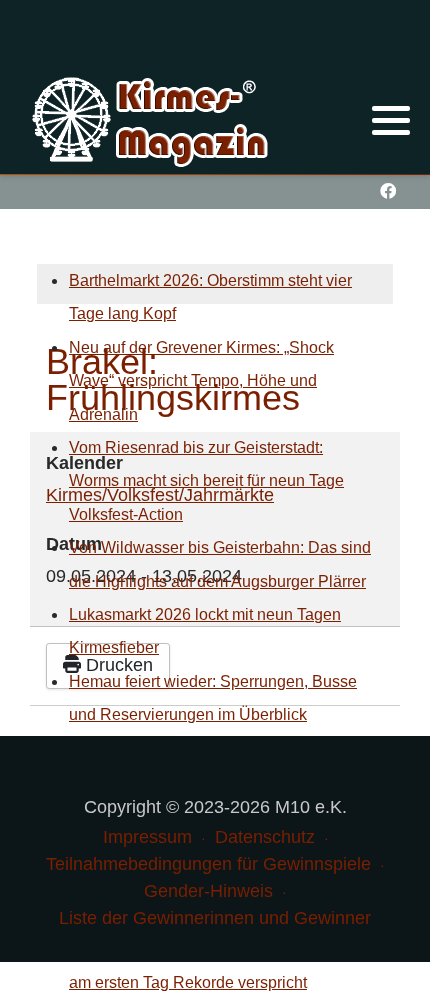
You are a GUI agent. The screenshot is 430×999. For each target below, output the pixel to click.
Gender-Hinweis (208, 891)
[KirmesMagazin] (152, 119)
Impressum (147, 837)
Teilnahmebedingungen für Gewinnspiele (208, 864)
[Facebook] (387, 191)
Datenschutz (265, 837)
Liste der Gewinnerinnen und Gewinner (215, 918)
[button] (391, 120)
